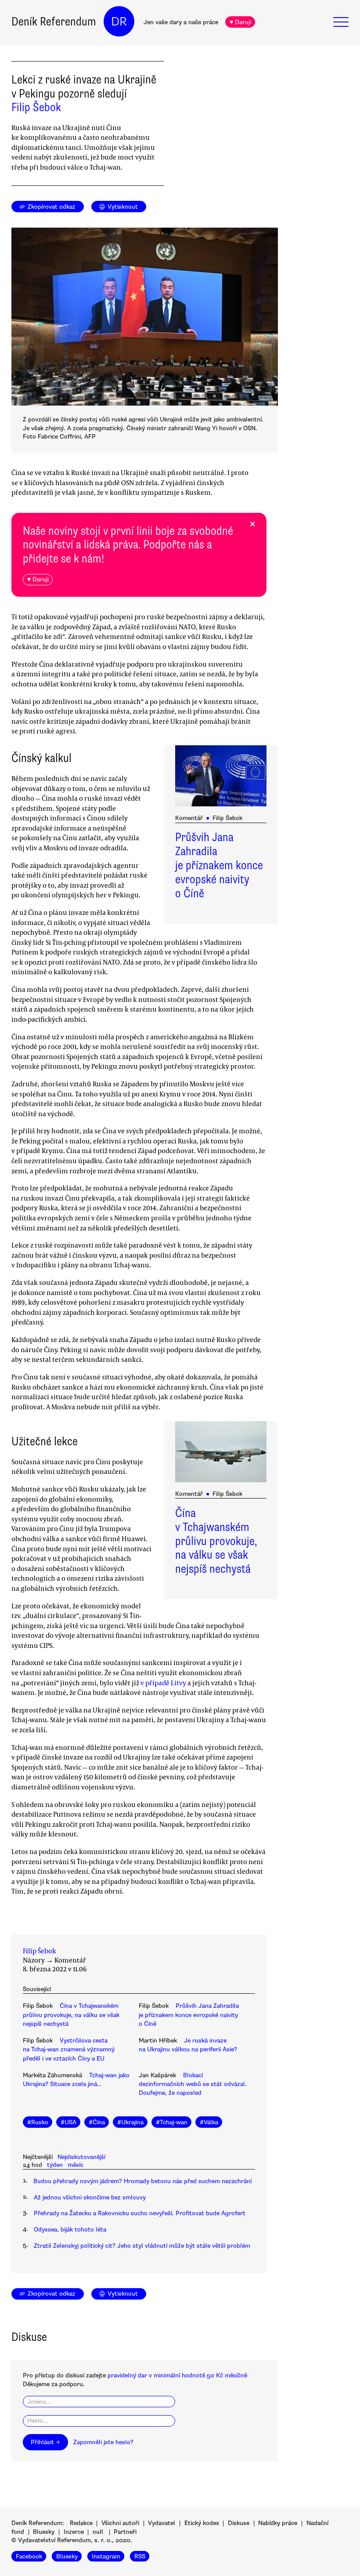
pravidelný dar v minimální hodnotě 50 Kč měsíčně (177, 2375)
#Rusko (38, 2122)
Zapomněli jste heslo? (103, 2442)
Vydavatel (162, 2523)
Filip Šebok (36, 107)
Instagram (106, 2556)
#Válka (209, 2122)
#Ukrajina (130, 2122)
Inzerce (74, 2532)
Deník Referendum (54, 22)
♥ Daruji (240, 22)
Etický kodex (202, 2523)
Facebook (29, 2556)
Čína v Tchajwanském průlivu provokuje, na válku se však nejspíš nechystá (216, 1541)
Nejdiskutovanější (81, 2157)
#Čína (97, 2122)
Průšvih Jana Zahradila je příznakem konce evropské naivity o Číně (219, 865)
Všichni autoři (120, 2523)
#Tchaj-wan (172, 2122)
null (98, 2532)
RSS (140, 2556)
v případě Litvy (163, 1683)
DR (119, 22)
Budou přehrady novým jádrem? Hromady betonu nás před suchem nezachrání (142, 2181)
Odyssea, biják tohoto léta (70, 2230)
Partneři (125, 2532)
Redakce (81, 2523)
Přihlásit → (45, 2442)
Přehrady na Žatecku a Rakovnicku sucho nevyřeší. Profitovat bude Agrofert (140, 2213)
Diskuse (239, 2523)
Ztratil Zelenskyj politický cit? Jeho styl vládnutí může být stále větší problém (142, 2246)
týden (55, 2165)
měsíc (76, 2165)
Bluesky (44, 2532)
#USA (68, 2122)
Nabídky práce (278, 2523)
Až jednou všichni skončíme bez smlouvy (90, 2197)
